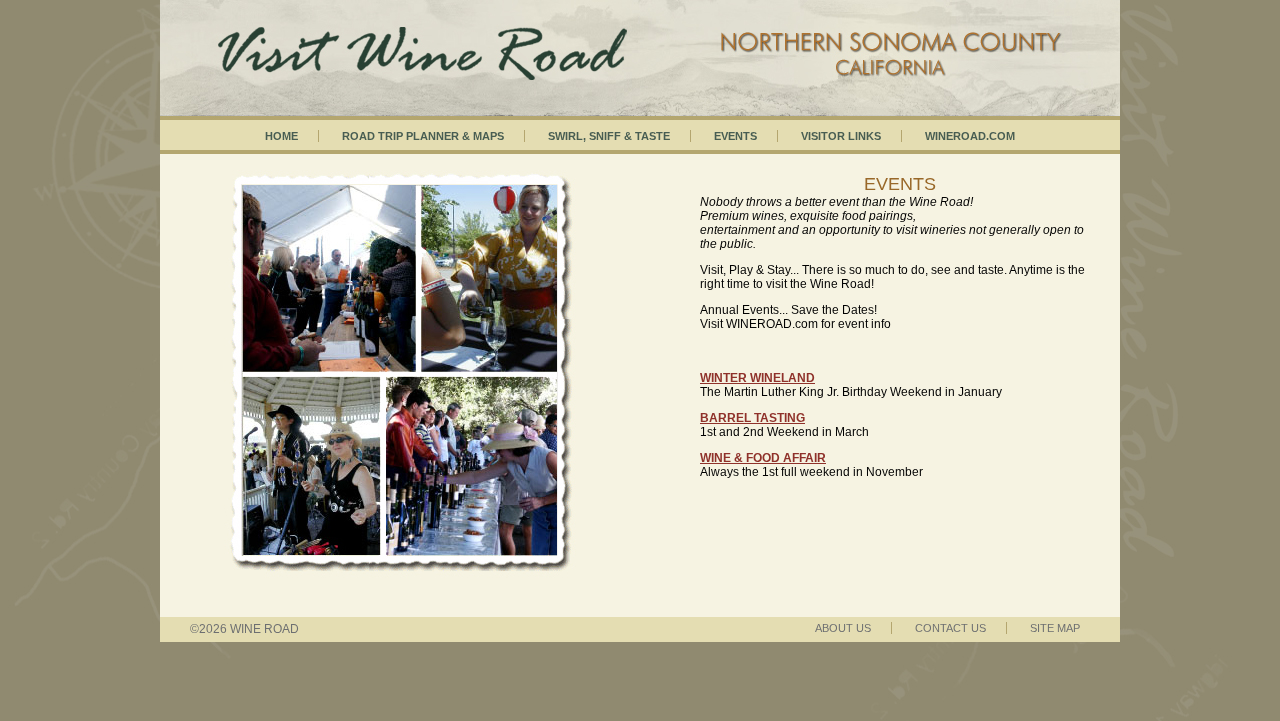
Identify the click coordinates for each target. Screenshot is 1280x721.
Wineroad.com (970, 136)
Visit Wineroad (640, 35)
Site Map (1055, 628)
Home (281, 136)
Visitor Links (841, 136)
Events (735, 136)
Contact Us (950, 628)
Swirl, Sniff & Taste (609, 136)
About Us (843, 628)
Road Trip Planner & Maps (423, 136)
